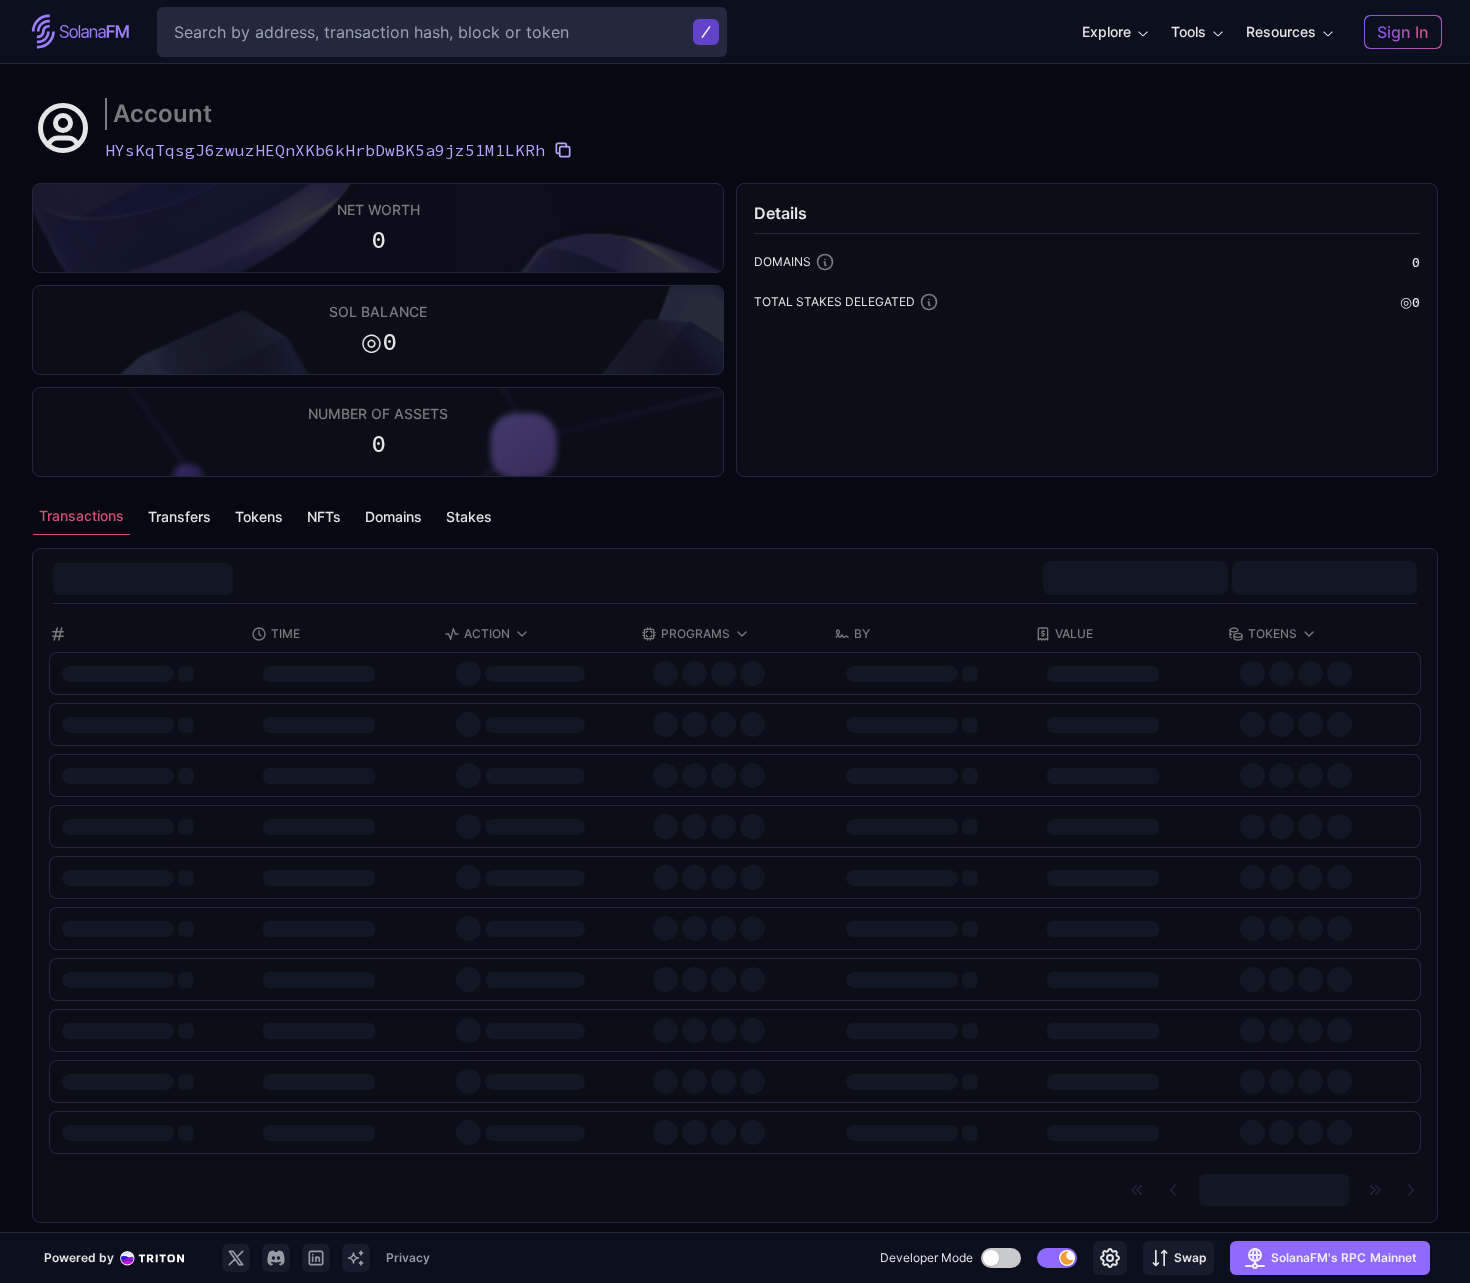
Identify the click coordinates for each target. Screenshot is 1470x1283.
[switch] (1001, 1258)
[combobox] (1324, 581)
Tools (1188, 31)
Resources (1281, 31)
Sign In (1403, 32)
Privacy (408, 1257)
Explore (1106, 31)
